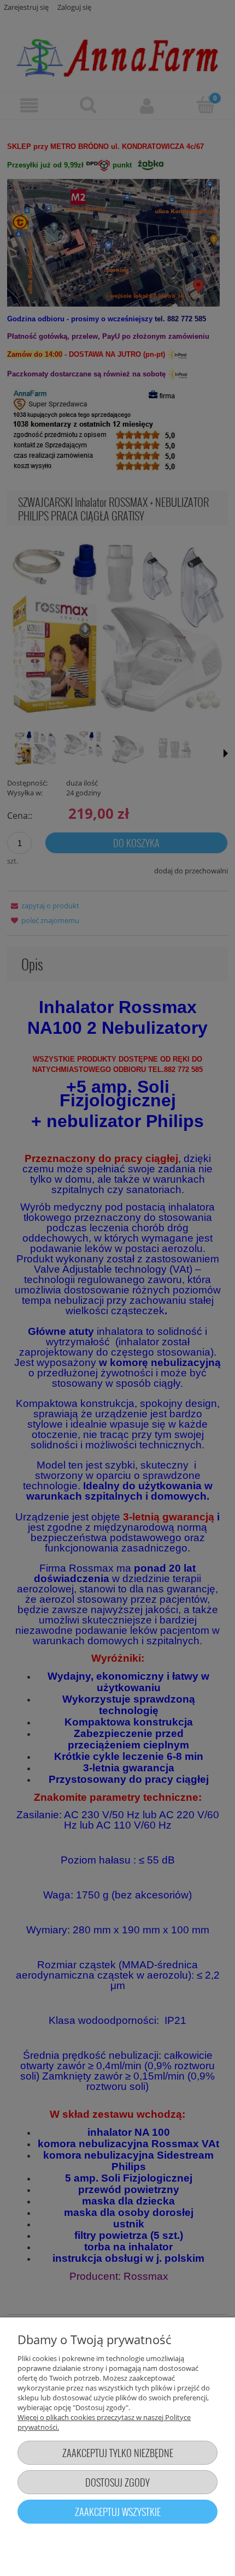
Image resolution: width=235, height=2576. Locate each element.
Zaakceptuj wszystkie (118, 2511)
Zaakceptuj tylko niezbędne (118, 2452)
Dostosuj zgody (117, 2482)
